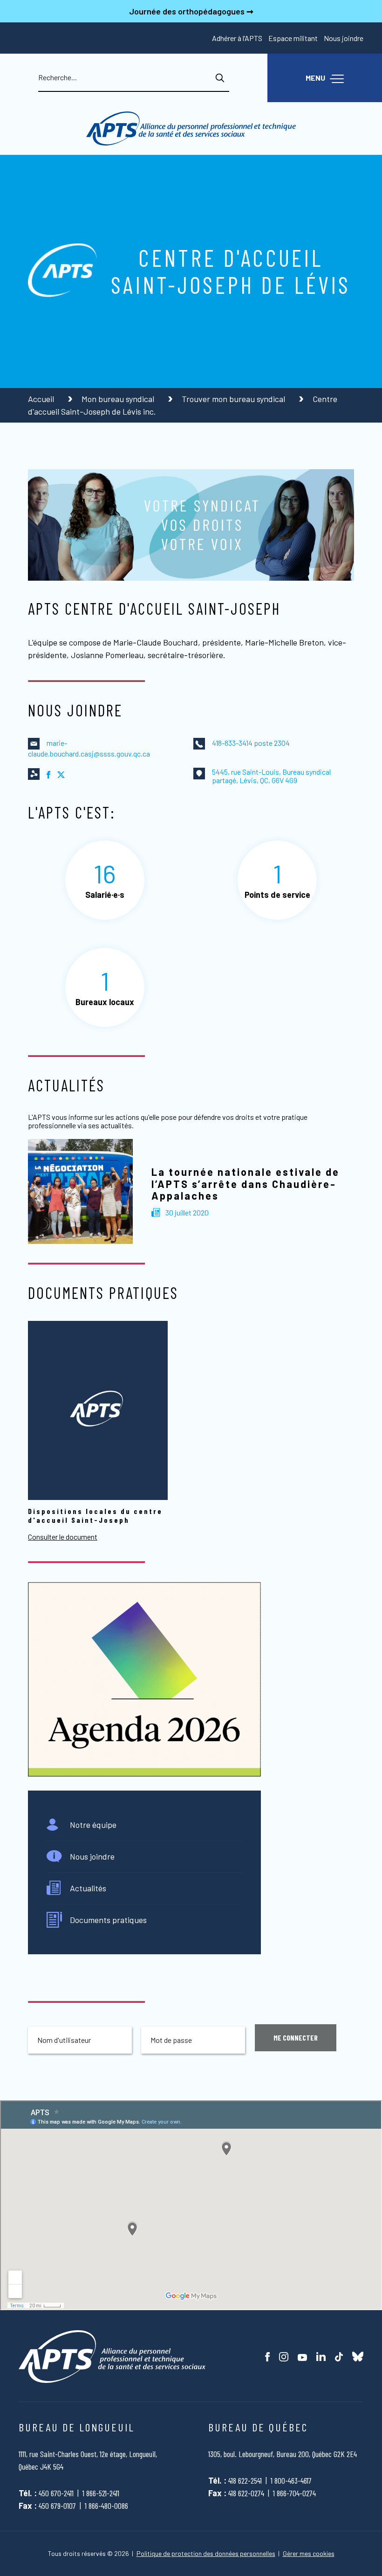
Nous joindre (344, 38)
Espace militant (293, 38)
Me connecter (296, 2038)
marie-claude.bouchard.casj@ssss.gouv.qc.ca (89, 748)
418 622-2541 (245, 2480)
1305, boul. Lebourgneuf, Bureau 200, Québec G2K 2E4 (283, 2454)
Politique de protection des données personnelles (206, 2554)
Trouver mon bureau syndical (234, 399)
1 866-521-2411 (101, 2493)
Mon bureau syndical (119, 399)
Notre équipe (93, 1825)
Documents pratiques (108, 1920)
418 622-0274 (246, 2493)
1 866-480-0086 (106, 2506)
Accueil (42, 399)
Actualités (88, 1888)
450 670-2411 (56, 2493)
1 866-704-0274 (294, 2493)
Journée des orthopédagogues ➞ (191, 11)
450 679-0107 (57, 2506)
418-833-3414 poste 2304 (251, 743)
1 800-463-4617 (291, 2480)
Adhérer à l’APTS (237, 38)
